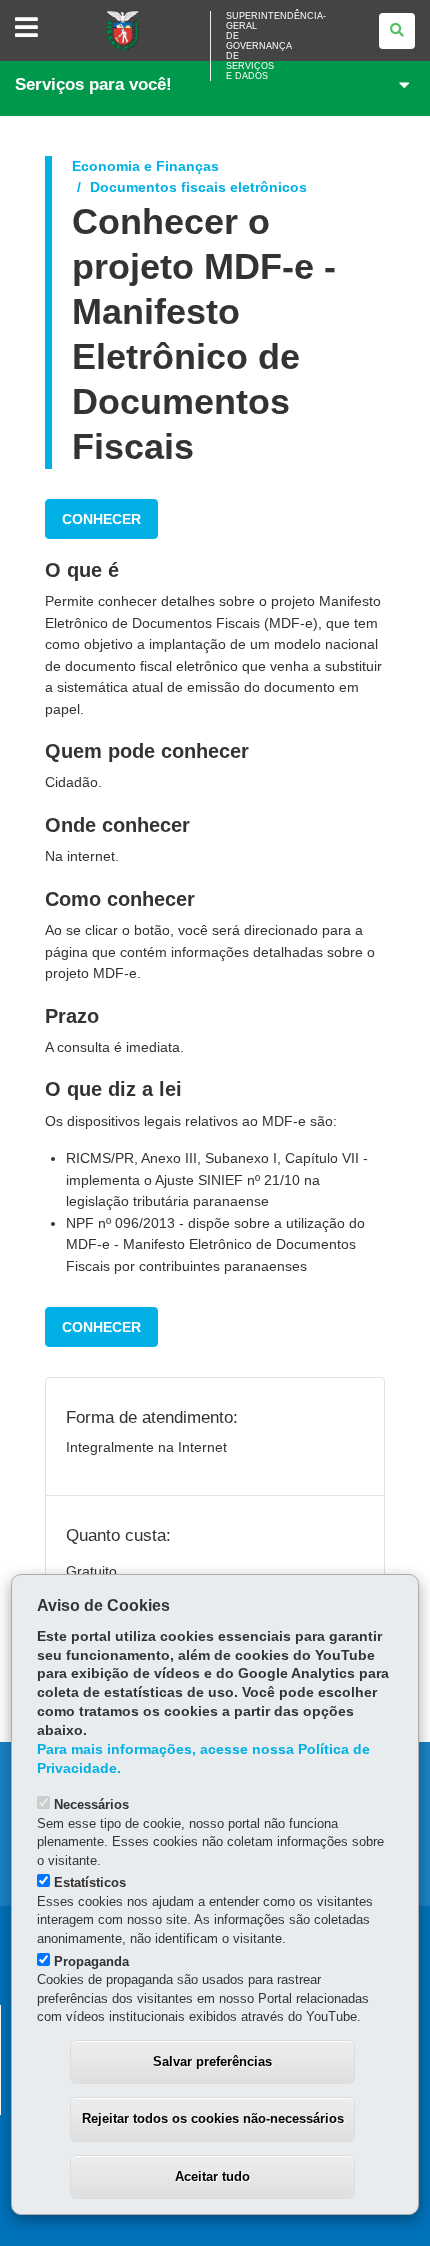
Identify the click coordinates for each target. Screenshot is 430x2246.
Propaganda (91, 1961)
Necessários (91, 1804)
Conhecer (101, 519)
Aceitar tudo (212, 2176)
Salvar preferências (212, 2061)
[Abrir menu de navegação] (26, 28)
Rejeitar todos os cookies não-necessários (213, 2118)
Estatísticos (90, 1882)
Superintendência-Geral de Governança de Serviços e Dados (276, 46)
